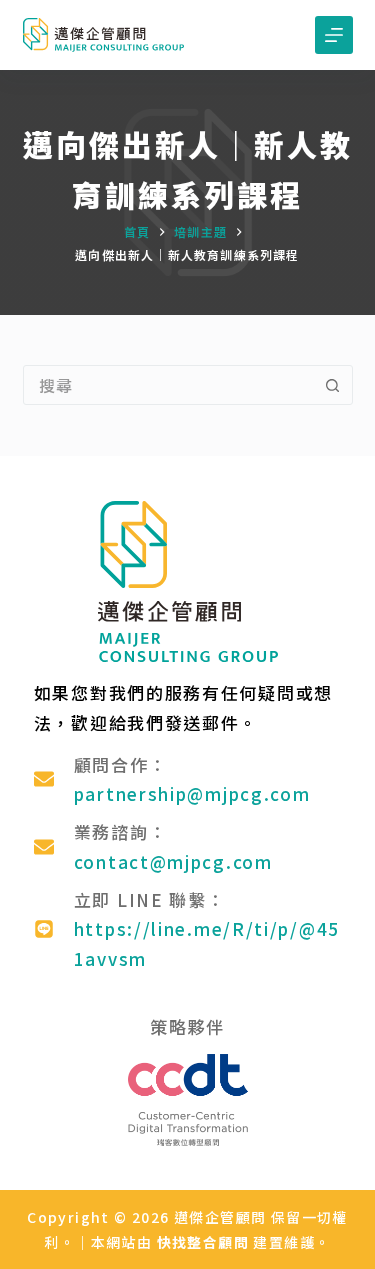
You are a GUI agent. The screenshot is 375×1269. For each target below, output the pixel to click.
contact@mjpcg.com (173, 861)
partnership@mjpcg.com (192, 793)
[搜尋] (287, 35)
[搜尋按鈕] (333, 385)
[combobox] (169, 385)
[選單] (334, 35)
